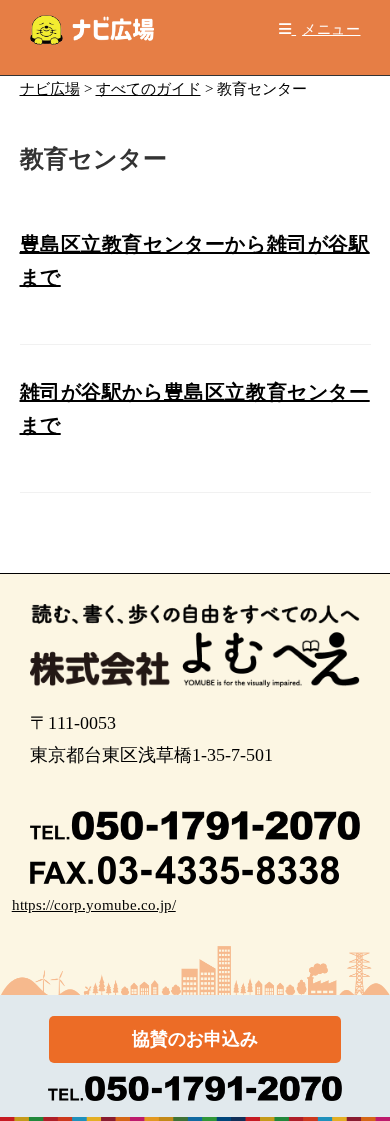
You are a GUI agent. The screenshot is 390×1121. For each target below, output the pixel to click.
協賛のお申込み (195, 1039)
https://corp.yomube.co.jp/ (94, 905)
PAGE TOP (361, 1070)
